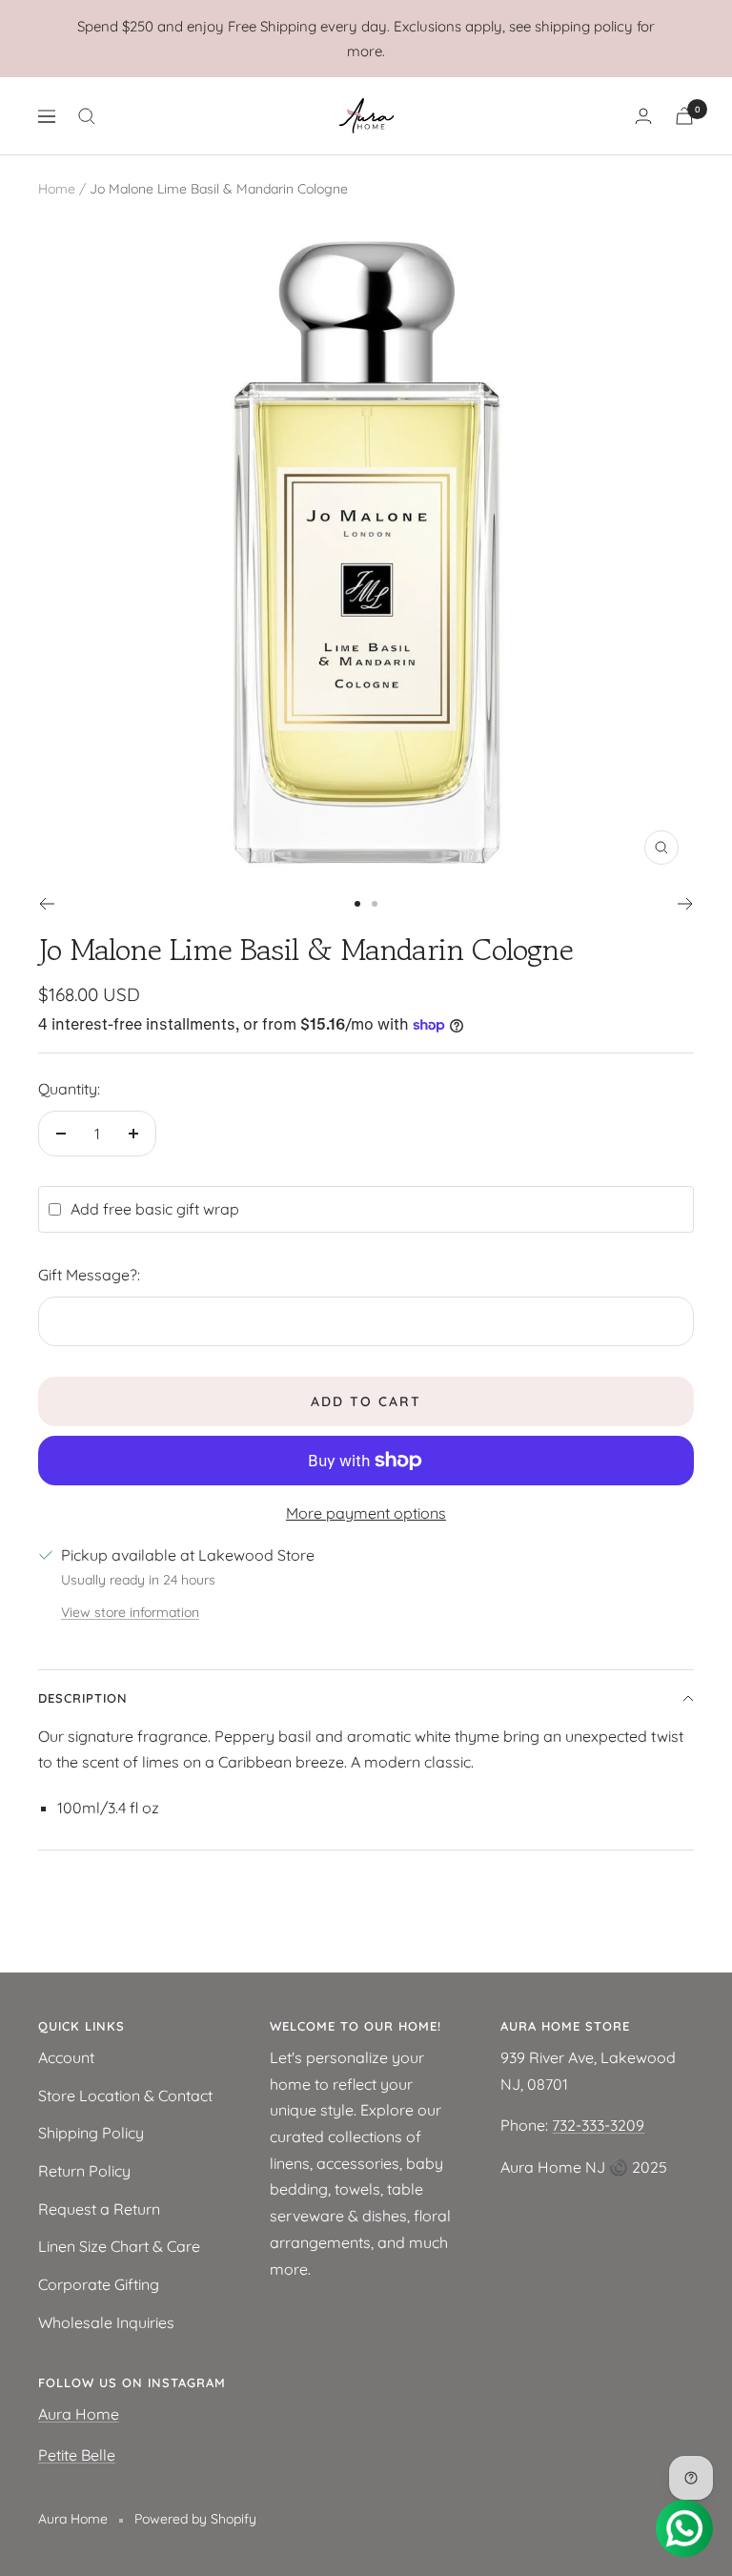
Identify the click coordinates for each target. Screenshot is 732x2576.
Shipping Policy (91, 2133)
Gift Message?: (89, 1275)
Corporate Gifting (99, 2284)
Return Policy (84, 2171)
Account (66, 2057)
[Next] (686, 904)
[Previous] (46, 904)
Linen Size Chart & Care (119, 2246)
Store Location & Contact (125, 2096)
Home (57, 189)
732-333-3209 (598, 2125)
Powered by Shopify (195, 2519)
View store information (130, 1612)
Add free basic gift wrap (155, 1209)
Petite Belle (77, 2455)
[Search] (87, 116)
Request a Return (99, 2209)
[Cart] (684, 116)
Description (83, 1698)
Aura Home (79, 2414)
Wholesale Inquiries (106, 2322)
